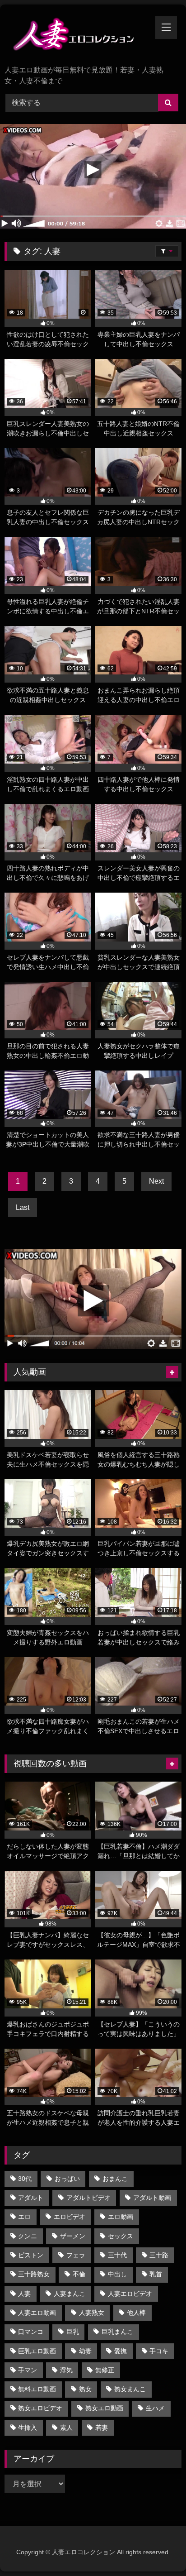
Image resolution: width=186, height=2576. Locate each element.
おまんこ (115, 2179)
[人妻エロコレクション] (76, 36)
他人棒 (136, 2313)
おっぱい (67, 2179)
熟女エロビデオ (40, 2408)
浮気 (66, 2370)
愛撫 (121, 2351)
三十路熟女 (34, 2274)
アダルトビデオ (88, 2198)
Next (156, 1181)
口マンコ (31, 2332)
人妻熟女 (92, 2313)
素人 (66, 2428)
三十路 (159, 2255)
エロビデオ (70, 2217)
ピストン (31, 2255)
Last (23, 1207)
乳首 (156, 2274)
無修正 (105, 2370)
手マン (28, 2370)
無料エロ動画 (37, 2389)
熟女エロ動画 (104, 2408)
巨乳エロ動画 (37, 2351)
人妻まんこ (70, 2294)
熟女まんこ (130, 2389)
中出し (117, 2274)
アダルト (31, 2198)
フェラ (76, 2255)
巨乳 (73, 2332)
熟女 (85, 2389)
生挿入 (28, 2428)
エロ (24, 2217)
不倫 (79, 2274)
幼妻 (85, 2351)
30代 (25, 2179)
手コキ (159, 2351)
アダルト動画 (152, 2198)
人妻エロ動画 (37, 2313)
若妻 (102, 2428)
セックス (121, 2236)
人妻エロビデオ (130, 2294)
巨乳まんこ (117, 2332)
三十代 (117, 2255)
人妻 (24, 2294)
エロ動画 (121, 2217)
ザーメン (73, 2236)
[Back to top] (158, 2549)
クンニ (28, 2236)
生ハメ (155, 2408)
